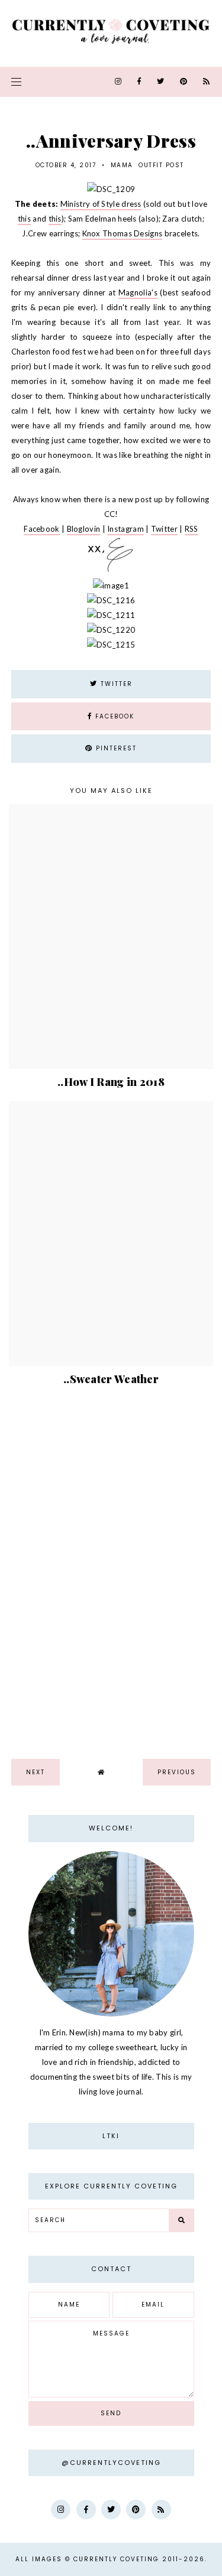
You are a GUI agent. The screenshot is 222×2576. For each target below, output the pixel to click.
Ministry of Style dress (101, 204)
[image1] (111, 586)
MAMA (122, 165)
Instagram (126, 529)
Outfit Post (161, 165)
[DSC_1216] (111, 600)
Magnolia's (138, 292)
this (24, 219)
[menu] (16, 82)
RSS (192, 529)
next (36, 1772)
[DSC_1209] (111, 189)
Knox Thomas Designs (123, 233)
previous (177, 1772)
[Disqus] (111, 1569)
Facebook (41, 529)
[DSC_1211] (111, 615)
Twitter (164, 529)
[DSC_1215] (111, 645)
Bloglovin (84, 529)
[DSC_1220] (111, 630)
